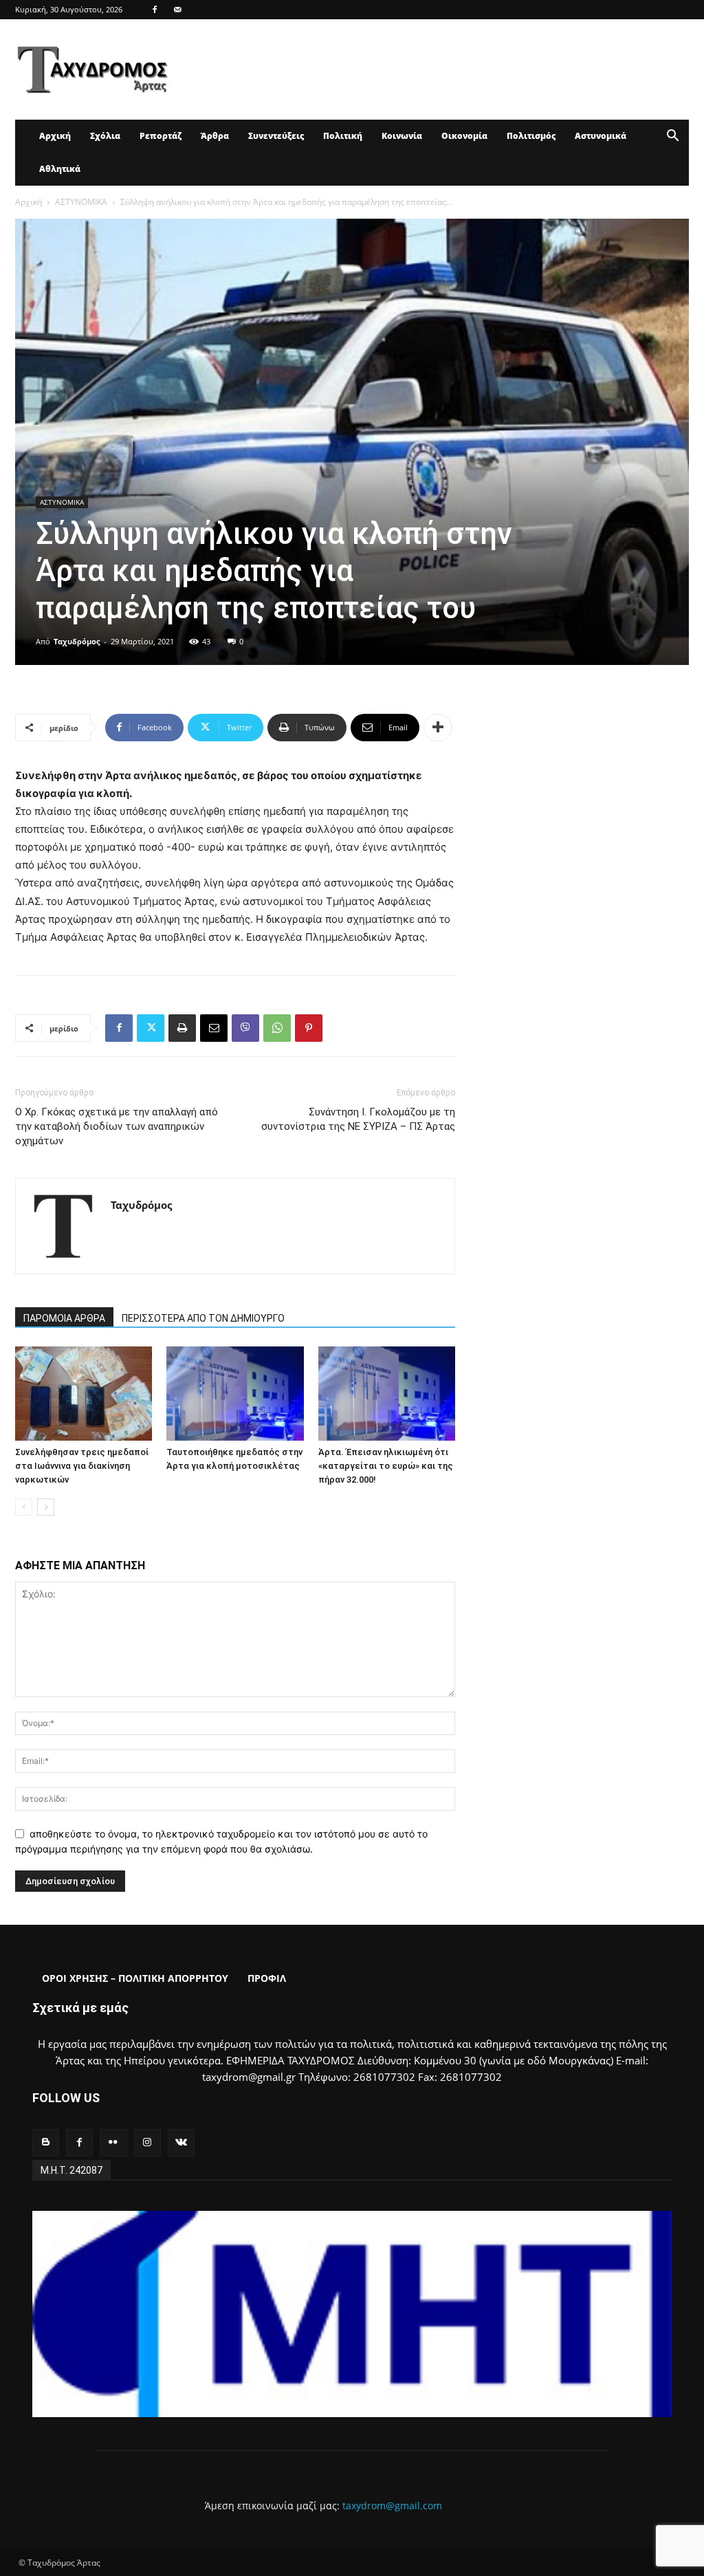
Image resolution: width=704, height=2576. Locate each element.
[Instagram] (147, 2142)
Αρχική (55, 136)
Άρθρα (215, 136)
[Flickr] (113, 2142)
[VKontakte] (181, 2142)
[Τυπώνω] (182, 1028)
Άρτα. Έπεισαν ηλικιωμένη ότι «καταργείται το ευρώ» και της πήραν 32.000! (386, 1466)
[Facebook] (155, 10)
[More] (438, 728)
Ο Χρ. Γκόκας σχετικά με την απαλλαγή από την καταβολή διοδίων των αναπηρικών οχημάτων (117, 1126)
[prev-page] (24, 1507)
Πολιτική (343, 136)
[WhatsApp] (277, 1028)
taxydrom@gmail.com (392, 2506)
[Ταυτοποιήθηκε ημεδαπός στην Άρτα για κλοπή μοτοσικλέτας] (235, 1394)
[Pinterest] (309, 1028)
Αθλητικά (60, 169)
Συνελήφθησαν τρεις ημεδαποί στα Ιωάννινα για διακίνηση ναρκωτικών (82, 1466)
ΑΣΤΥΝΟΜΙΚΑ (81, 202)
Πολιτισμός (531, 136)
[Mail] (177, 10)
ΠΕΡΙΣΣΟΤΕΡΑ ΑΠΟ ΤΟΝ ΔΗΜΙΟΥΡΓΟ (203, 1318)
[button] (672, 137)
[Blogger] (46, 2142)
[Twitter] (151, 1028)
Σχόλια (105, 136)
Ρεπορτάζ (161, 136)
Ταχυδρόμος (77, 641)
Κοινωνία (402, 136)
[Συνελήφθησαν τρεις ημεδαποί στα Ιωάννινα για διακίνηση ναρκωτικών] (84, 1394)
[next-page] (46, 1507)
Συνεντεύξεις (276, 136)
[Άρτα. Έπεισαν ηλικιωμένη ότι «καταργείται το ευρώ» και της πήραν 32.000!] (387, 1394)
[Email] (214, 1028)
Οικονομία (464, 136)
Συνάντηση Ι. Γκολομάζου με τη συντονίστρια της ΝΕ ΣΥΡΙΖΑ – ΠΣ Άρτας (358, 1119)
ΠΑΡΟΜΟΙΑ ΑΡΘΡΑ (64, 1318)
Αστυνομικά (601, 136)
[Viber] (245, 1028)
